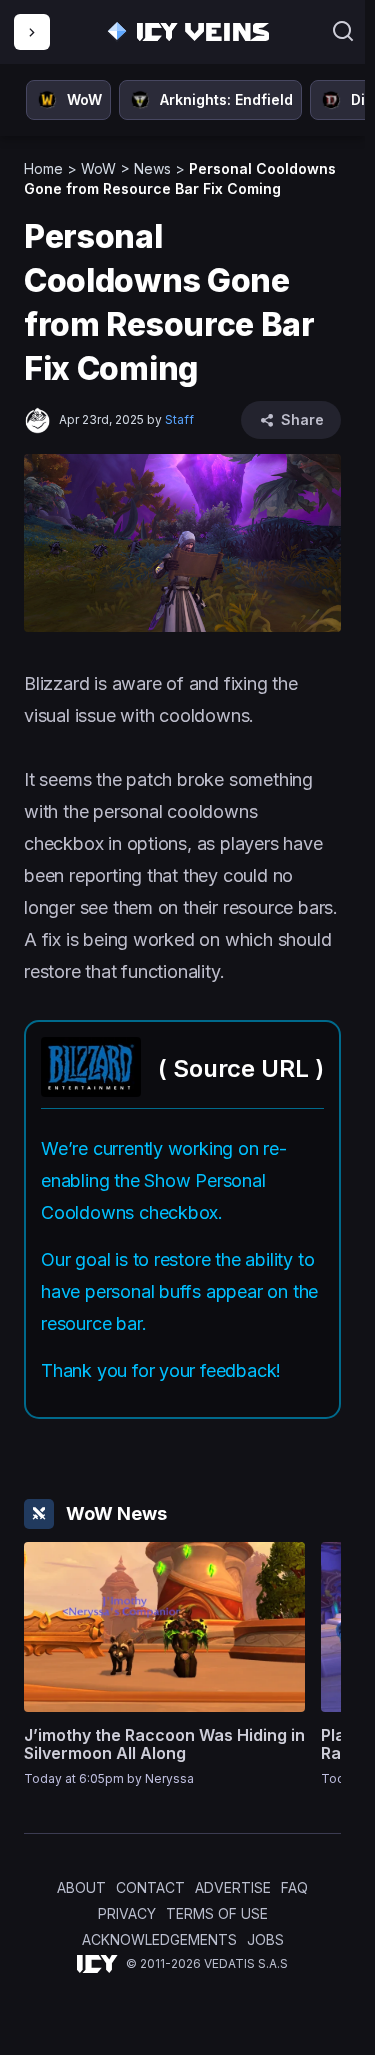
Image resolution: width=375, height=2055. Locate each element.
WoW (98, 168)
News (152, 168)
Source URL (241, 1068)
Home (43, 168)
